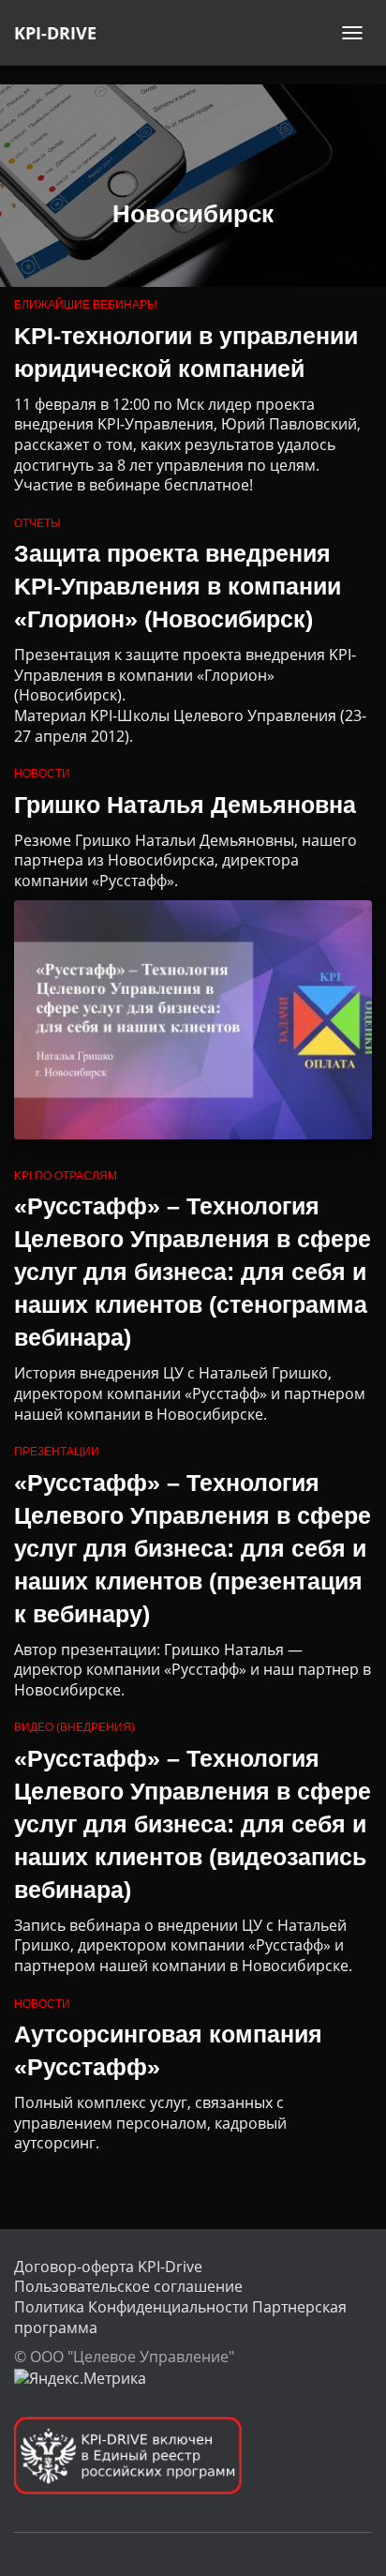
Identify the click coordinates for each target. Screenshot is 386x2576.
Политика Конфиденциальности (131, 2307)
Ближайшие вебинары (86, 305)
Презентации (57, 1452)
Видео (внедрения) (74, 1727)
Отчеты (37, 523)
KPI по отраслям (66, 1176)
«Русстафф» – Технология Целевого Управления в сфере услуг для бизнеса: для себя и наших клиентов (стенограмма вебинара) (193, 1272)
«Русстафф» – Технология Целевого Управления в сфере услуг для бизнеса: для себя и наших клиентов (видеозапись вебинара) (193, 1824)
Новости (42, 774)
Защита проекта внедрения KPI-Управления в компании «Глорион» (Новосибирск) (178, 586)
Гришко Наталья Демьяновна (185, 805)
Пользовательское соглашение (128, 2286)
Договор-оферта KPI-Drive (108, 2267)
